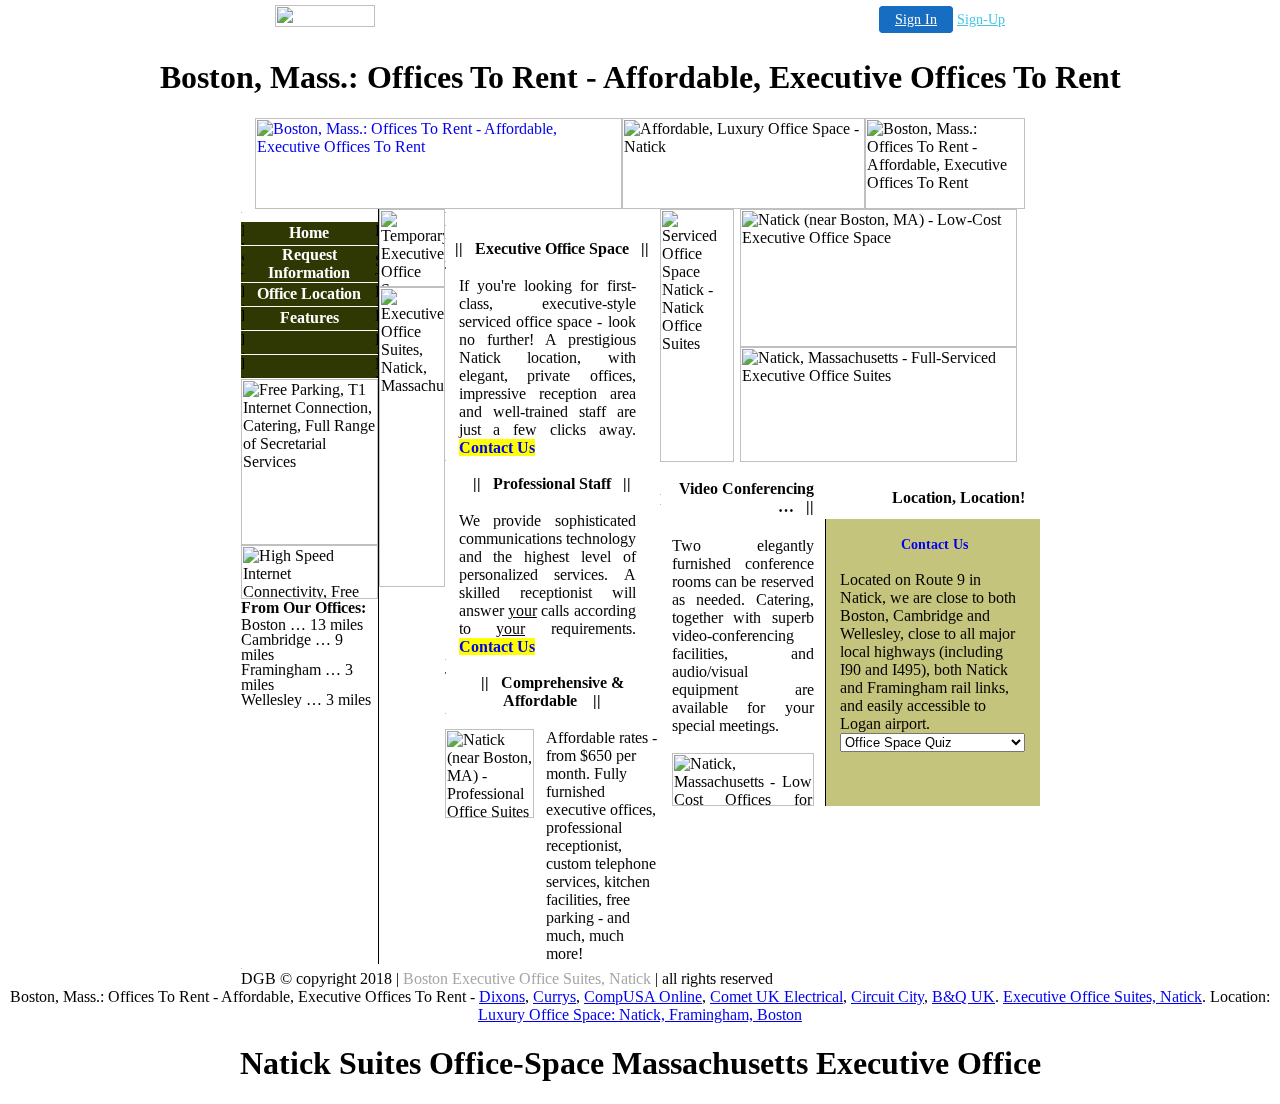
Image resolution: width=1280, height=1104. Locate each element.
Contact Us (497, 447)
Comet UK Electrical (776, 996)
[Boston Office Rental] (438, 203)
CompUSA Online (643, 996)
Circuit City (887, 996)
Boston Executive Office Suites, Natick (527, 978)
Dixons (502, 996)
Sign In (916, 19)
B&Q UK (963, 996)
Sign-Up (981, 19)
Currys (554, 996)
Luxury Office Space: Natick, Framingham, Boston (640, 1014)
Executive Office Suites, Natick (1102, 996)
